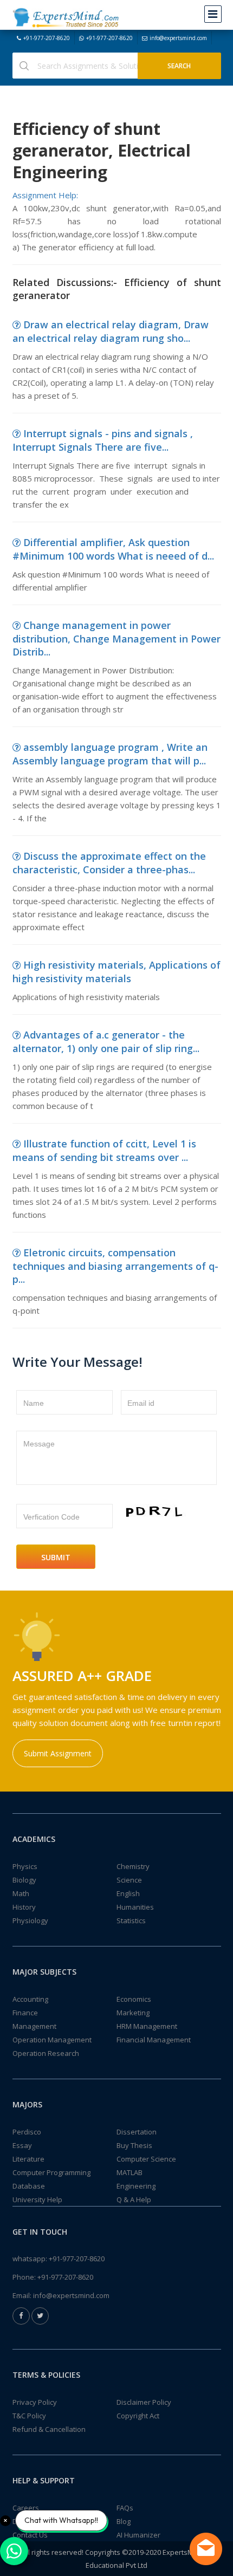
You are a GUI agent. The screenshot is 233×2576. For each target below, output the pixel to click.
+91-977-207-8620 (47, 38)
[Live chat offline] (206, 2549)
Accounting (30, 1999)
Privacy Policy (35, 2402)
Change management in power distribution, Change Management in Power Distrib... (116, 638)
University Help (37, 2199)
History (24, 1907)
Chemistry (133, 1866)
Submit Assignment (58, 1753)
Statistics (131, 1920)
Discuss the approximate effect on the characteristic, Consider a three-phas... (109, 863)
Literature (28, 2159)
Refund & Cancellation (49, 2429)
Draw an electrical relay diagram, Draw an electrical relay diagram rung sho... (111, 331)
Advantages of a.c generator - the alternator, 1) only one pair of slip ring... (106, 1042)
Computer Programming (51, 2172)
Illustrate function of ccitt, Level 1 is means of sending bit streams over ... (104, 1150)
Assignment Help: (45, 195)
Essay (22, 2145)
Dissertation (137, 2132)
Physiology (30, 1920)
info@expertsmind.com (178, 38)
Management (34, 2026)
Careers (26, 2508)
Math (21, 1893)
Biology (24, 1880)
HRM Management (147, 2026)
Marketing (133, 2013)
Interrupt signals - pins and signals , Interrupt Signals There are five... (103, 440)
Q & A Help (134, 2199)
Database (29, 2186)
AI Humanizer (138, 2535)
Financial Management (154, 2040)
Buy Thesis (134, 2145)
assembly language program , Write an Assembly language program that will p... (110, 754)
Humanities (135, 1907)
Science (129, 1880)
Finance (25, 2013)
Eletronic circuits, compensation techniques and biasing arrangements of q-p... (115, 1266)
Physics (25, 1866)
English (128, 1893)
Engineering (136, 2186)
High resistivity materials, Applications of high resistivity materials (116, 972)
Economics (134, 1999)
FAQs (125, 2508)
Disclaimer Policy (144, 2402)
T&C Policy (29, 2416)
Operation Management (52, 2040)
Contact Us (30, 2535)
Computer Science (146, 2159)
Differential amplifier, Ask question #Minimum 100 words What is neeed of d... (113, 549)
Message (39, 1444)
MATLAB (130, 2172)
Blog (124, 2521)
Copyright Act (138, 2416)
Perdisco (27, 2132)
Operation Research (46, 2053)
